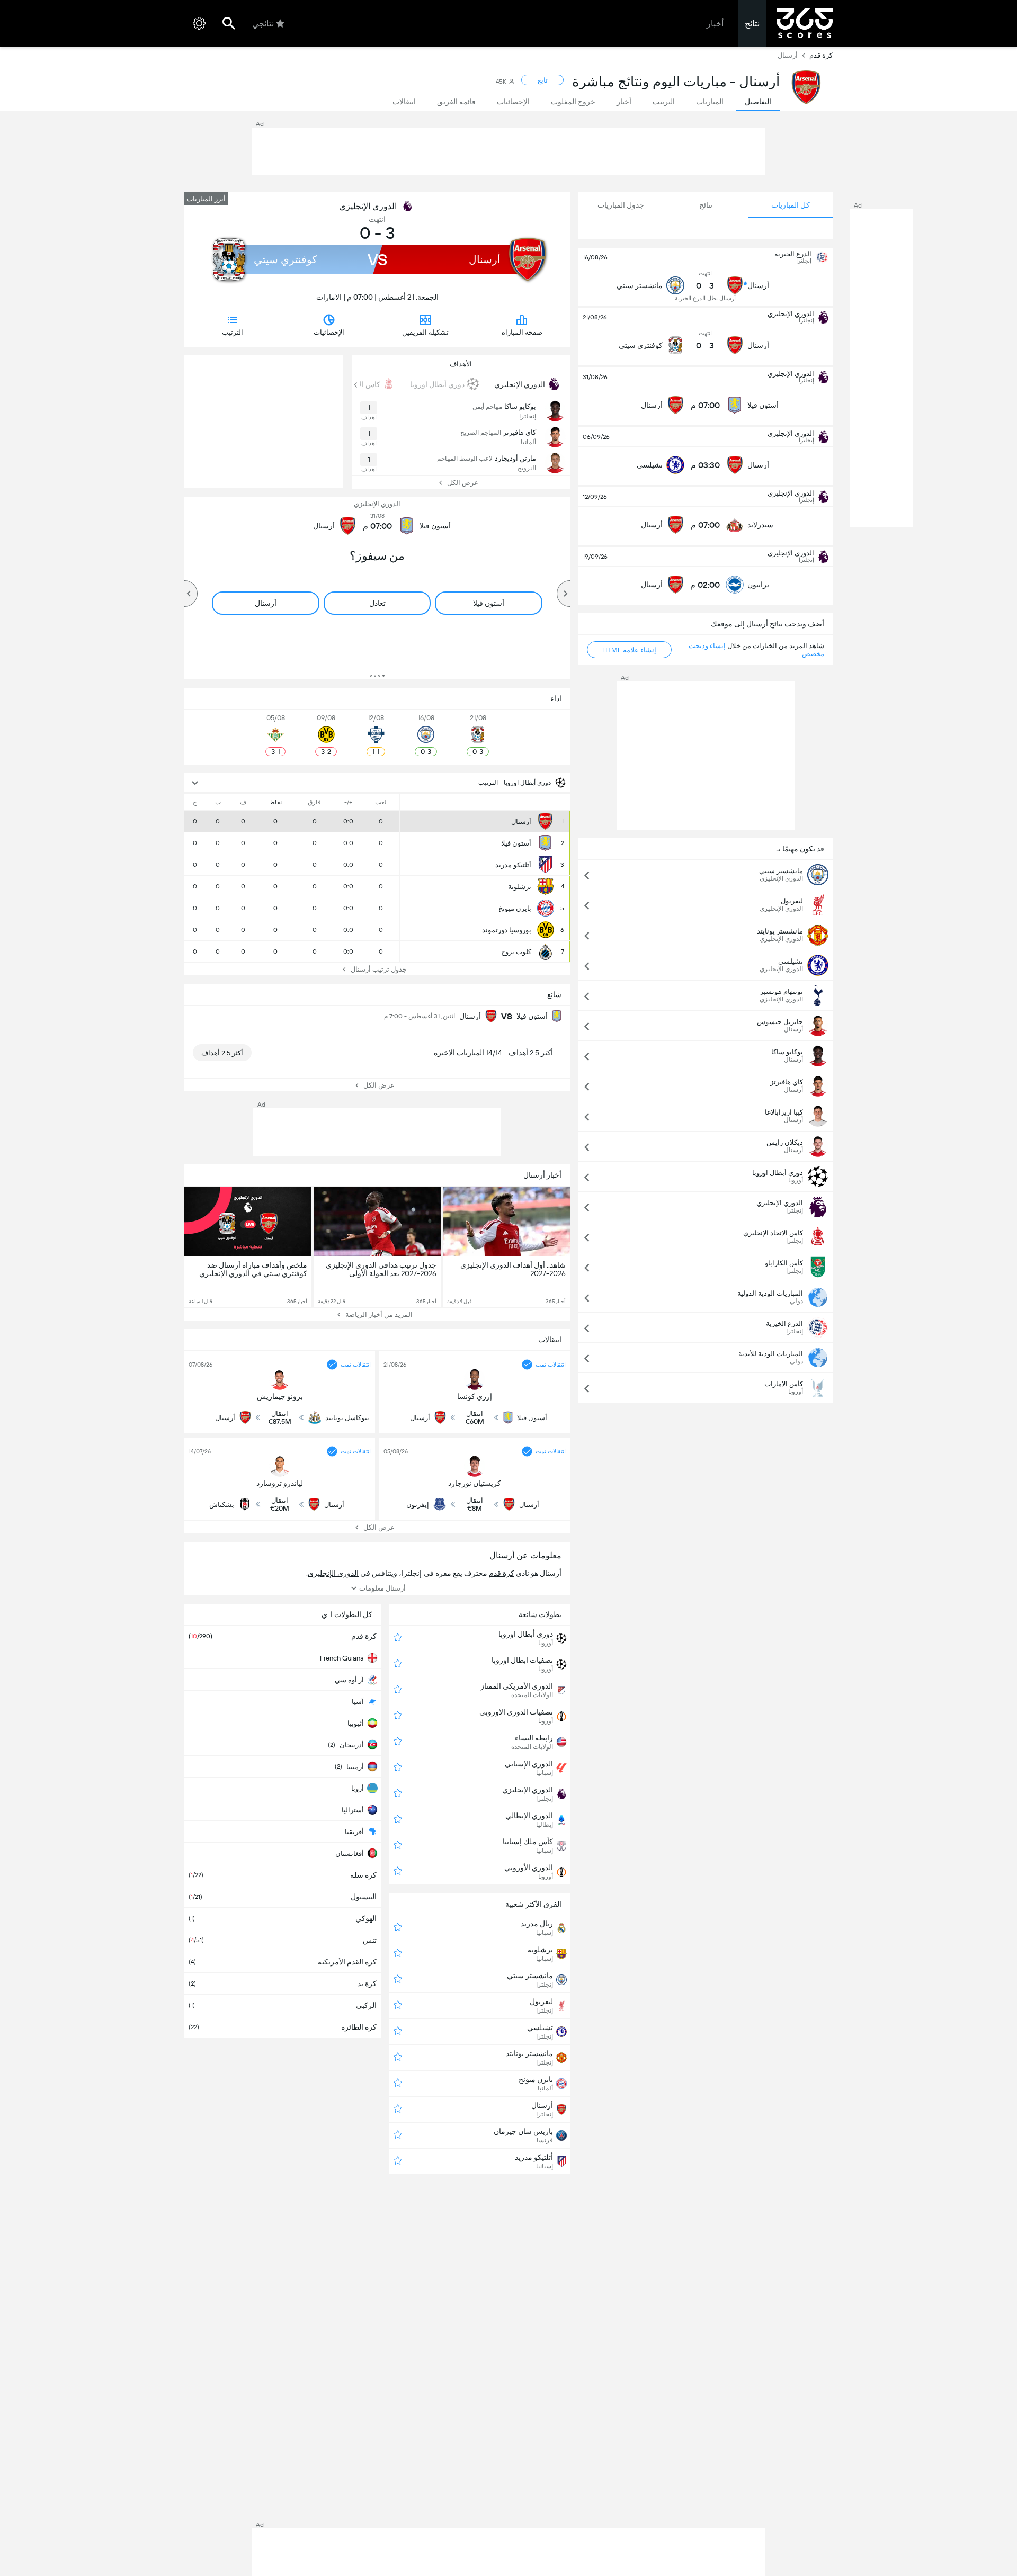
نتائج (752, 24)
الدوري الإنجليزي (368, 206)
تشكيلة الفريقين (425, 332)
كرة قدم (821, 55)
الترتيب (233, 332)
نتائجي (263, 24)
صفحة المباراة (522, 332)
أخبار (715, 24)
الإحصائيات (329, 332)
